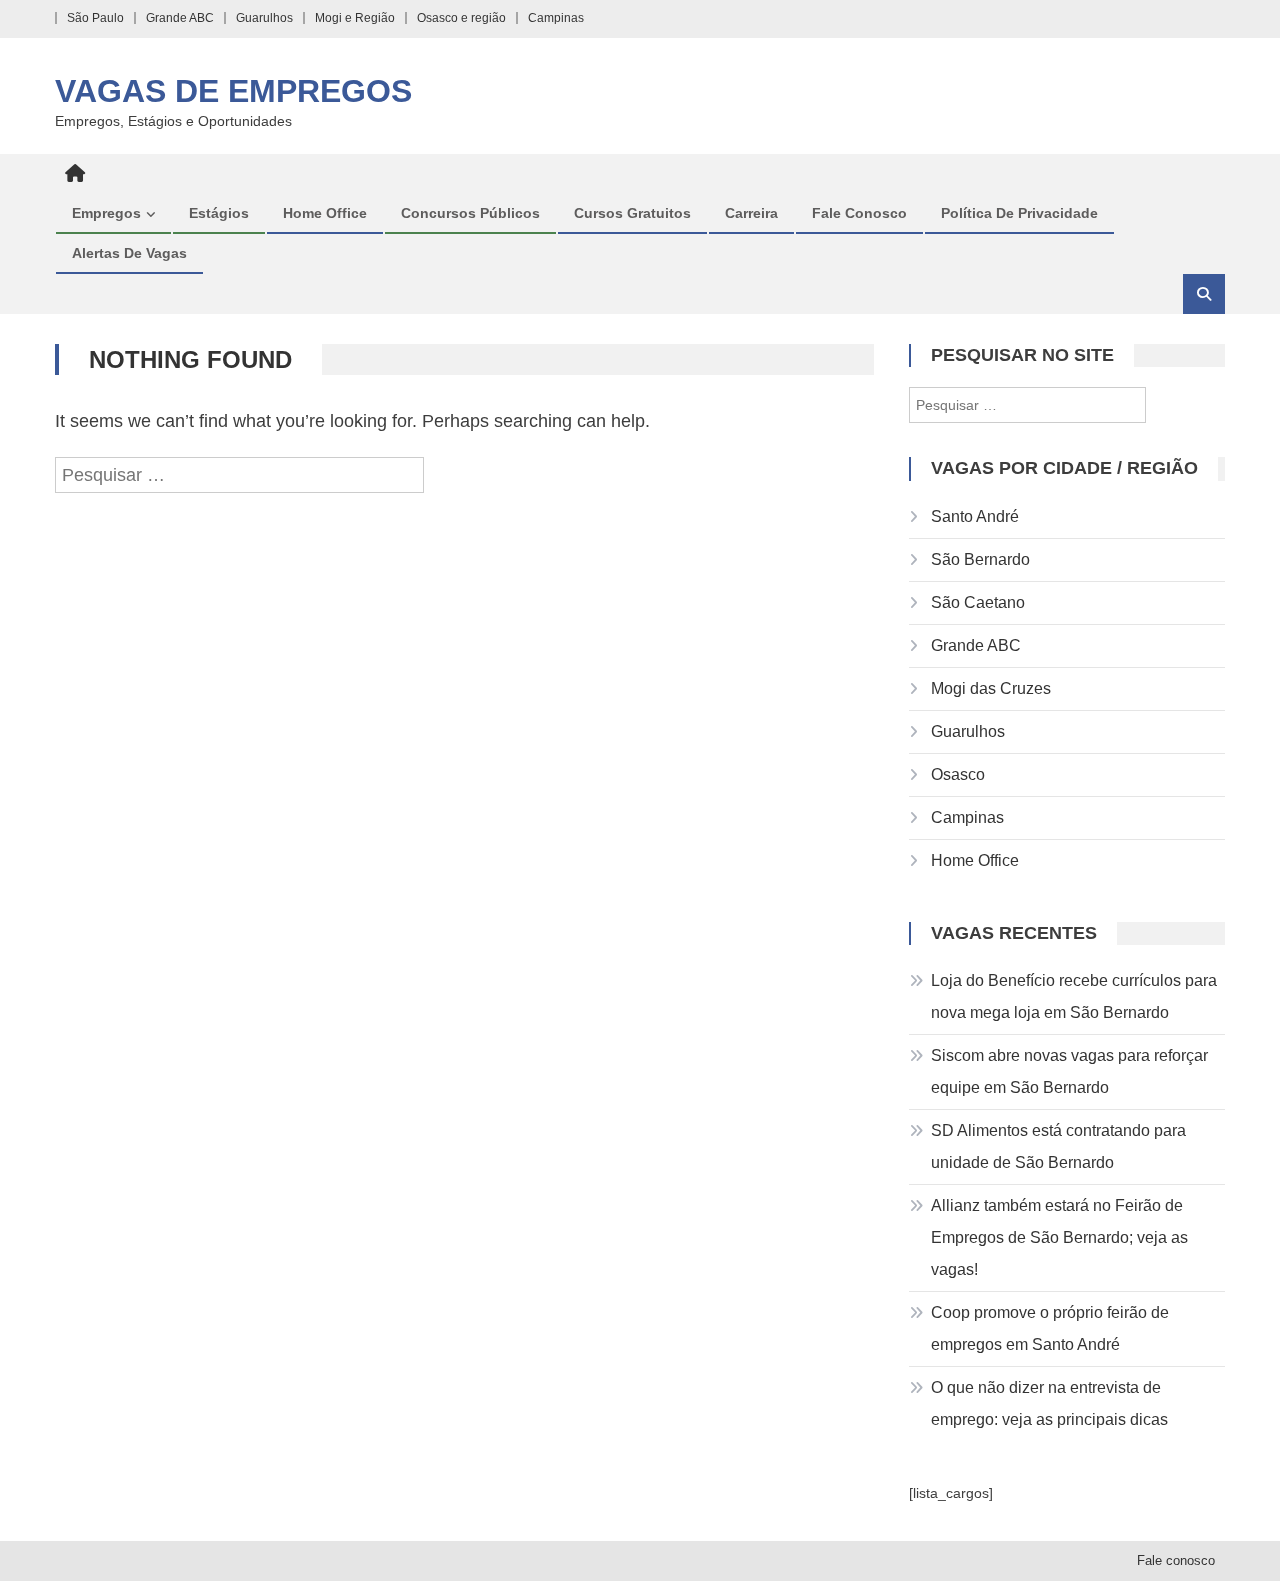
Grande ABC (180, 18)
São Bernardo (980, 559)
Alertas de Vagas (129, 253)
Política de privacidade (1019, 213)
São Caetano (978, 602)
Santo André (975, 516)
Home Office (325, 213)
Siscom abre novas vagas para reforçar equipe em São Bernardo (1069, 1071)
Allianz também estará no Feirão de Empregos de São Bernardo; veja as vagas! (1059, 1237)
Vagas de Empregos (233, 91)
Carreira (751, 213)
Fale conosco (859, 213)
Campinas (556, 18)
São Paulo (95, 18)
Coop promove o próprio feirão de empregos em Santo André (1050, 1328)
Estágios (219, 213)
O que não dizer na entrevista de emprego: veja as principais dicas (1049, 1403)
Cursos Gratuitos (632, 213)
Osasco (958, 774)
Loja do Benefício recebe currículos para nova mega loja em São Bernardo (1074, 996)
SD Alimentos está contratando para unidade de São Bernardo (1058, 1146)
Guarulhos (264, 18)
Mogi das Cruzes (991, 688)
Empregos (106, 213)
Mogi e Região (355, 18)
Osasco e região (461, 18)
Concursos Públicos (470, 213)
